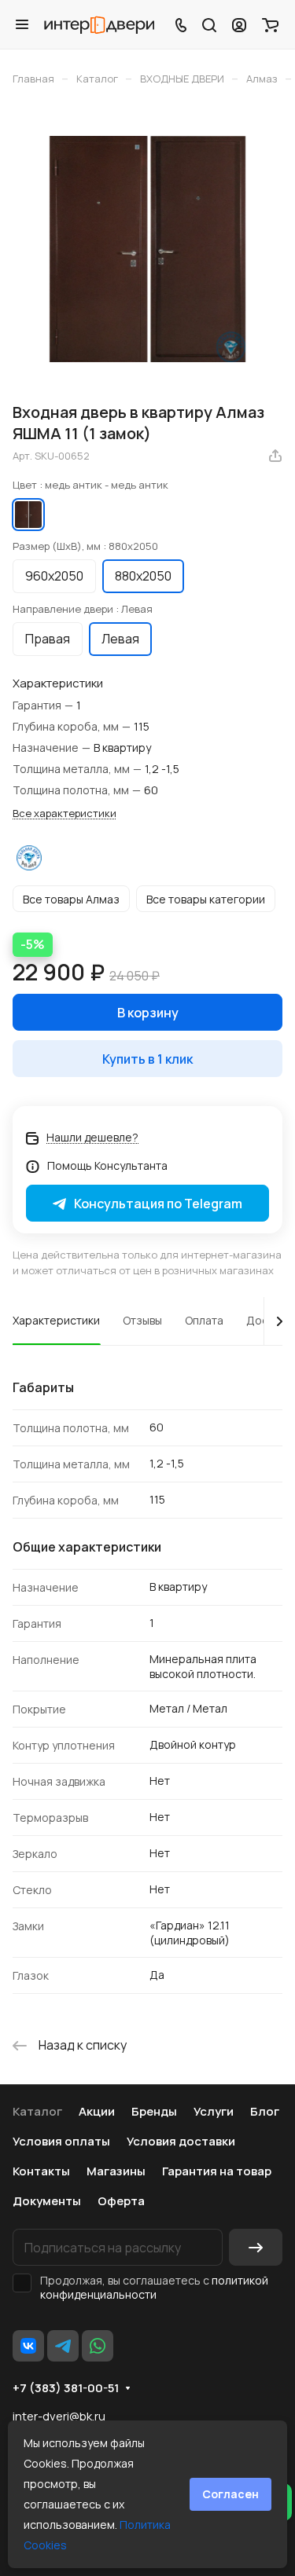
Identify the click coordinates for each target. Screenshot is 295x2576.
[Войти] (239, 24)
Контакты (41, 2171)
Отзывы (142, 1320)
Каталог (37, 2111)
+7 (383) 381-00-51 (66, 2388)
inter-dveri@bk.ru (59, 2416)
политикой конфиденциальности (154, 2287)
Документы (47, 2201)
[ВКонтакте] (28, 2346)
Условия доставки (181, 2141)
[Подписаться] (256, 2247)
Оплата (204, 1320)
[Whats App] (98, 2346)
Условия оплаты (61, 2141)
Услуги (214, 2111)
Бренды (154, 2111)
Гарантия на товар (217, 2171)
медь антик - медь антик (28, 515)
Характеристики (56, 1320)
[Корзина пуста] (270, 24)
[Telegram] (63, 2346)
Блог (265, 2111)
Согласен (230, 2494)
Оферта (121, 2201)
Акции (97, 2111)
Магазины (116, 2171)
